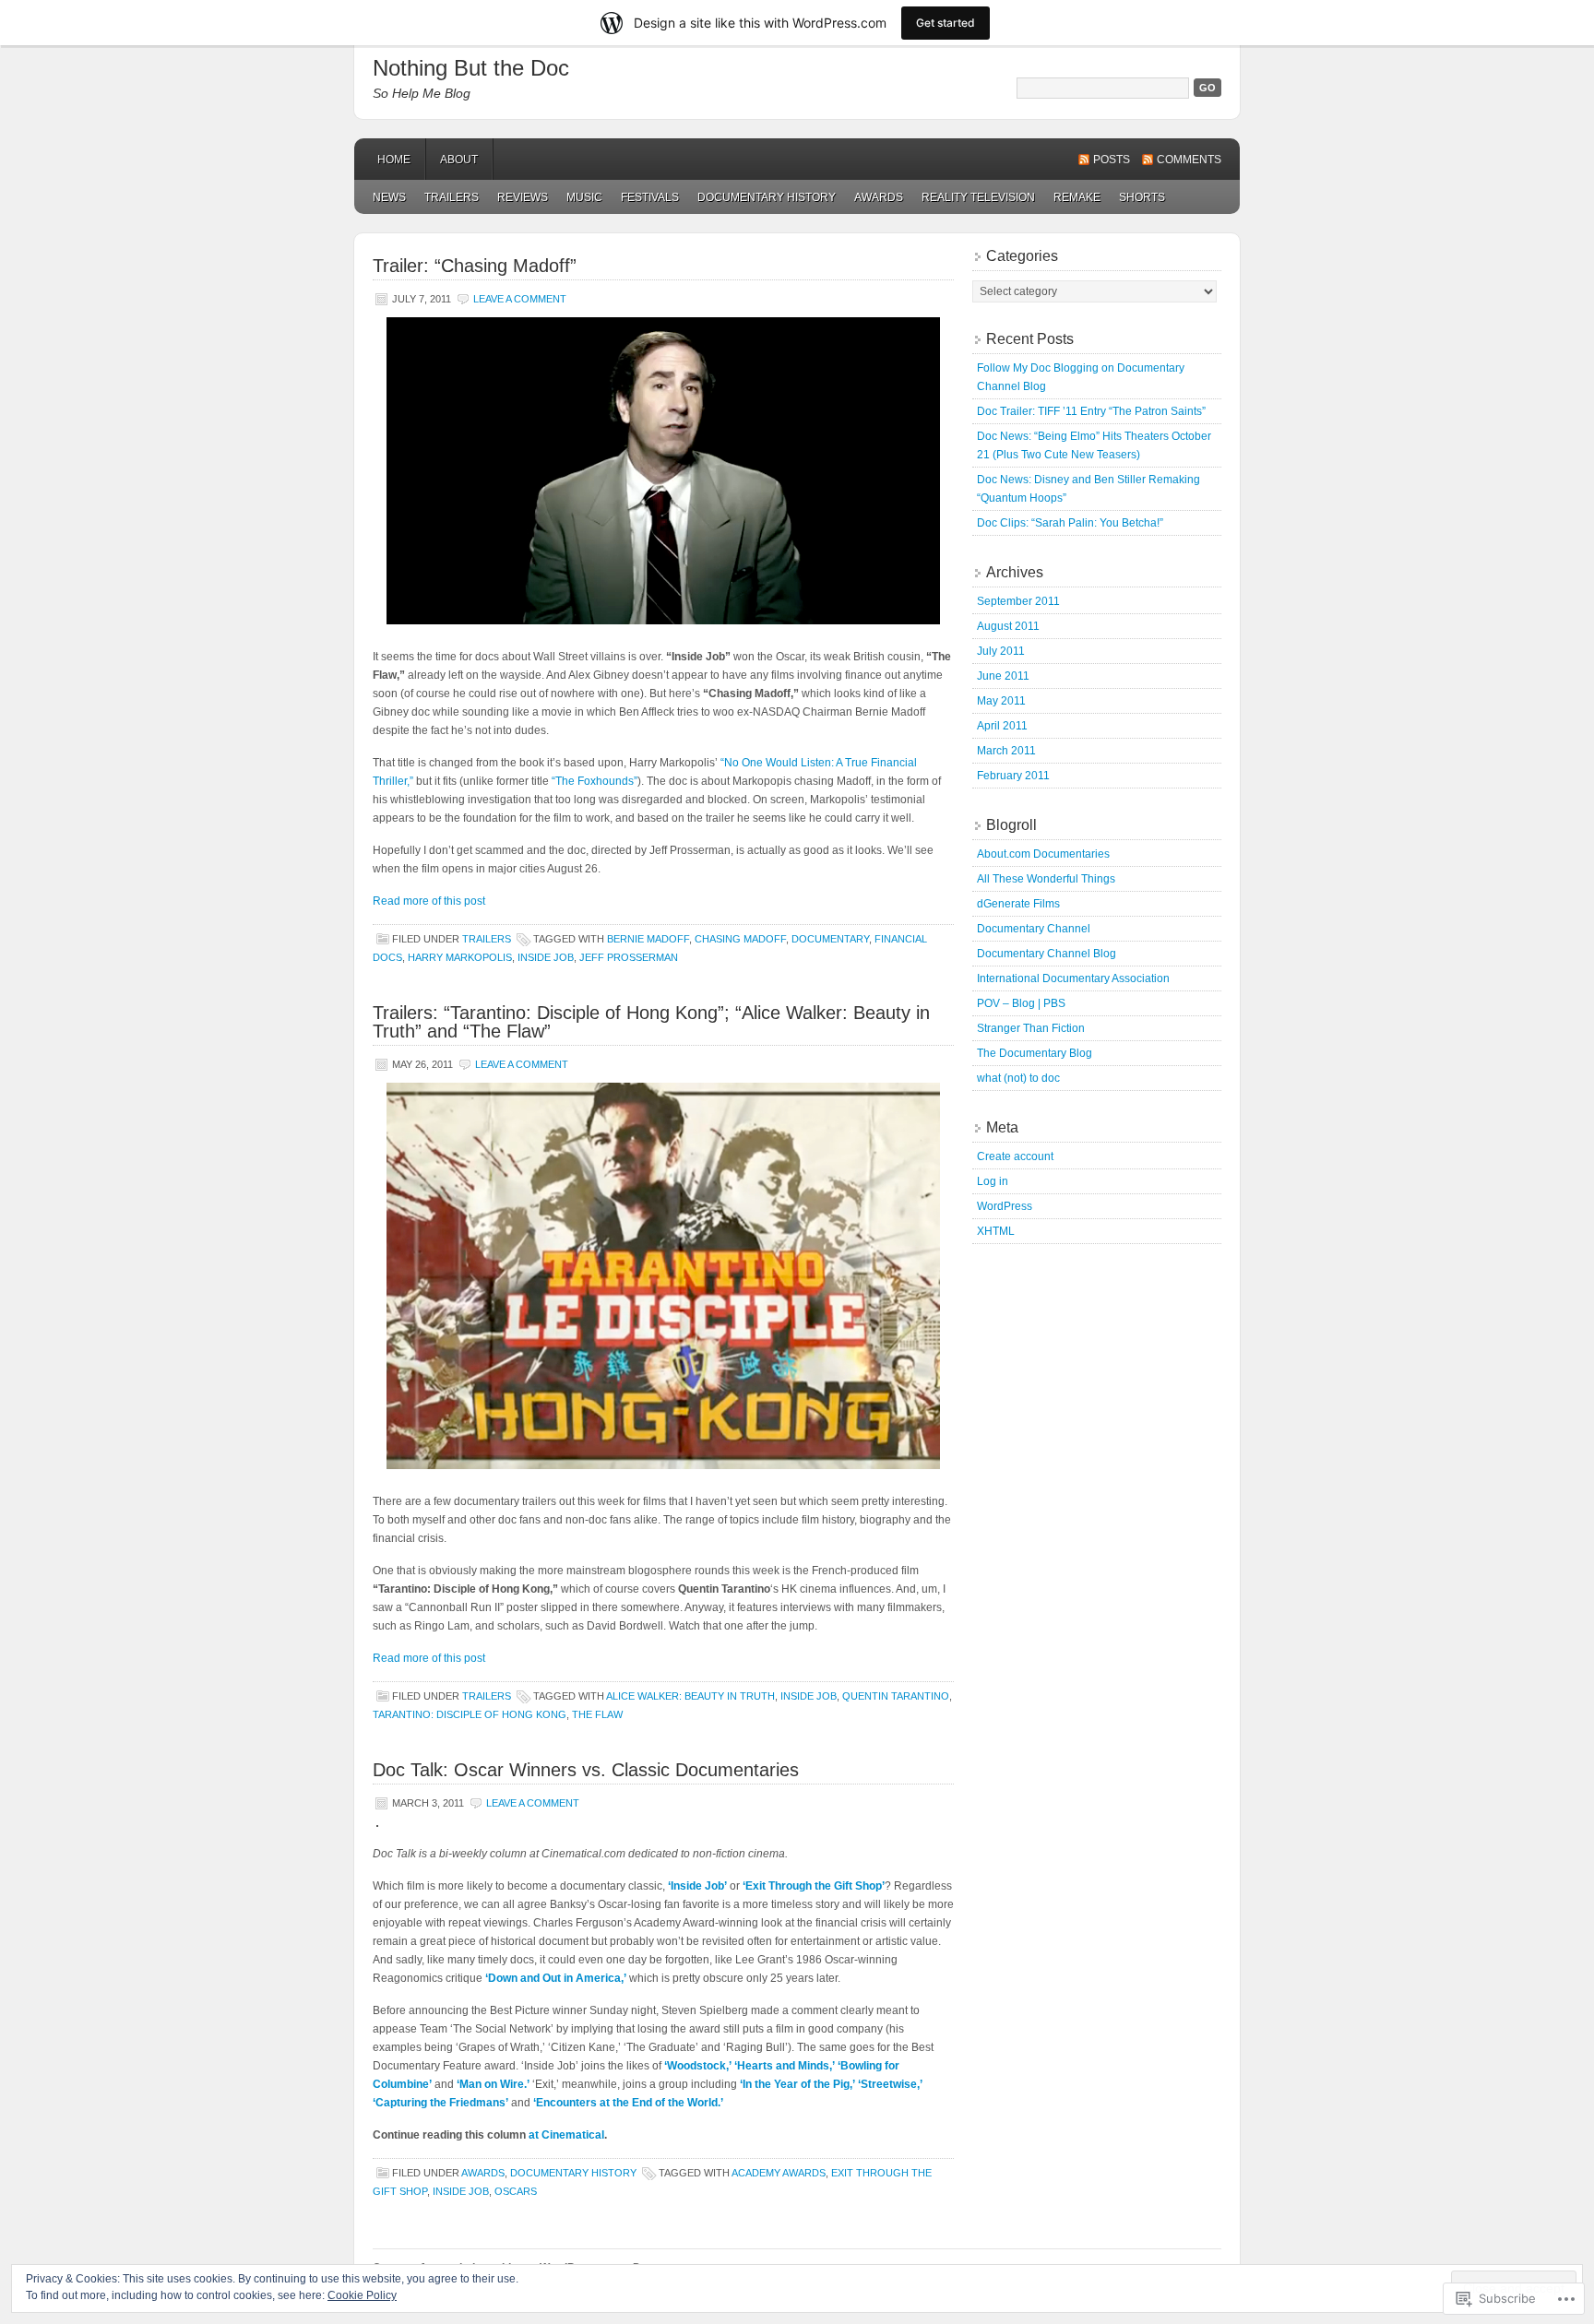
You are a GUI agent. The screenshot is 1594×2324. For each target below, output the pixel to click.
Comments (1189, 160)
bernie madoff (648, 939)
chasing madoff (740, 939)
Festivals (650, 197)
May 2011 (1001, 701)
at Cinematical (566, 2135)
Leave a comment (520, 299)
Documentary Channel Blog (1047, 954)
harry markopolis (460, 957)
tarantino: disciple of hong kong (470, 1714)
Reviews (523, 197)
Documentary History (767, 197)
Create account (1015, 1156)
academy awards (779, 2173)
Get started (946, 23)
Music (584, 197)
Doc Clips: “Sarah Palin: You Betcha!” (1070, 523)
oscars (516, 2191)
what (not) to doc (1018, 1078)
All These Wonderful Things (1046, 879)
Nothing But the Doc (471, 68)
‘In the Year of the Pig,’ (797, 2084)
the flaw (597, 1714)
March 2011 (1006, 751)
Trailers (452, 197)
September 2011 (1018, 601)
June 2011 (1003, 676)
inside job (546, 957)
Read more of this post (429, 901)
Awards (879, 197)
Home (394, 160)
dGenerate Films (1018, 904)
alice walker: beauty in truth (690, 1696)
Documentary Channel (1034, 929)
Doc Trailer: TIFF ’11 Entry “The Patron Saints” (1091, 411)
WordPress (1005, 1206)
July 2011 (1001, 651)
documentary (830, 939)
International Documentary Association (1073, 978)
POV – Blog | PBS (1021, 1003)
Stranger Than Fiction (1031, 1028)
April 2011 (1002, 726)
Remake (1077, 197)
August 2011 (1008, 626)
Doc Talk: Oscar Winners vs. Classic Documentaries (586, 1770)
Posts (1112, 160)
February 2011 (1013, 776)
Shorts (1142, 197)
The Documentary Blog (1035, 1053)
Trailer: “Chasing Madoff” (475, 266)
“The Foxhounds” (595, 781)
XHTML (996, 1231)
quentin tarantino (896, 1696)
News (389, 197)
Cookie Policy (362, 2295)
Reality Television (978, 197)
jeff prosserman (629, 957)
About (459, 160)
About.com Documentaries (1043, 854)
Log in (993, 1181)
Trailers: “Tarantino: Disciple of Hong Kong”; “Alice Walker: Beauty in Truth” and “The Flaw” (651, 1022)
